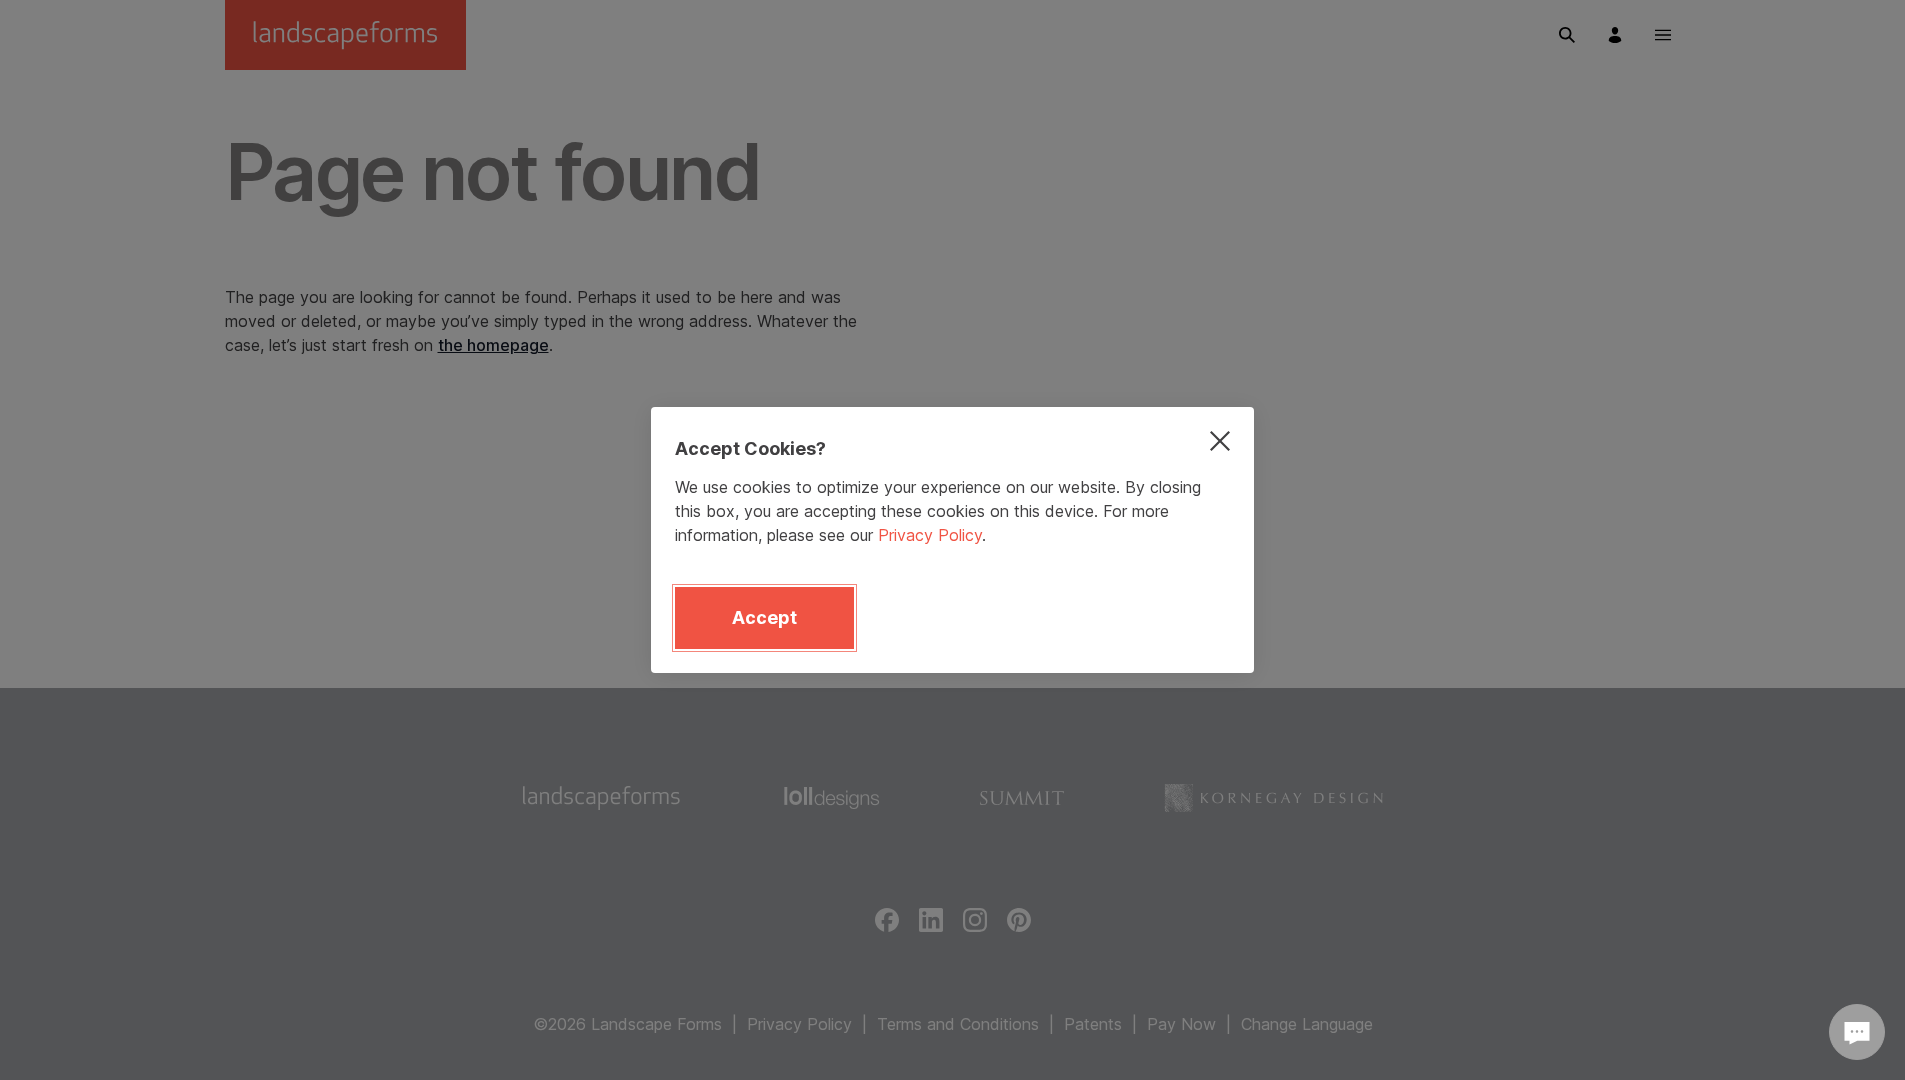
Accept (764, 617)
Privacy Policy (930, 535)
